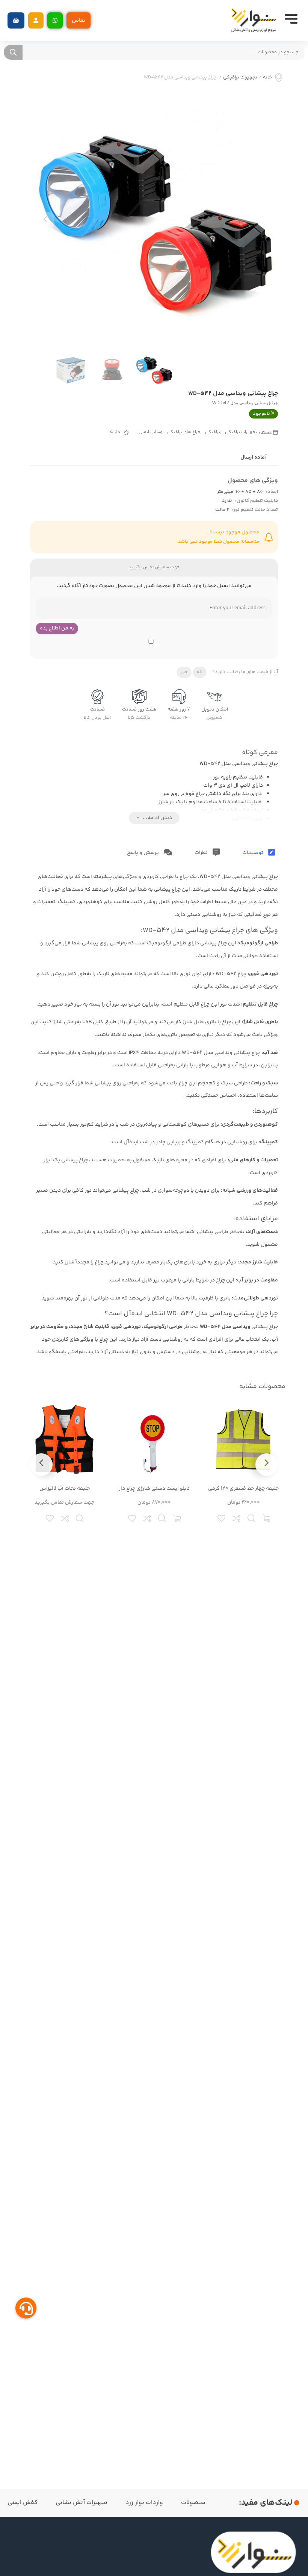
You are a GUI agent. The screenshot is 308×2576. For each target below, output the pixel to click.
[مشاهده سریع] (252, 1518)
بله (200, 672)
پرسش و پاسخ (143, 853)
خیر (184, 672)
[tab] (259, 853)
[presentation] (45, 221)
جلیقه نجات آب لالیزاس (65, 1489)
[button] (36, 20)
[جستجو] (13, 52)
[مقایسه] (237, 1518)
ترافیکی (213, 432)
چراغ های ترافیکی (184, 432)
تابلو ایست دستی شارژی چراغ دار (154, 1489)
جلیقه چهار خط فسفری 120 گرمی (243, 1489)
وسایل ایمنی (150, 432)
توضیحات (253, 853)
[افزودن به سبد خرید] (267, 1518)
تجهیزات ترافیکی (240, 78)
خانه (267, 78)
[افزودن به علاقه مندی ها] (222, 1518)
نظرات (202, 853)
